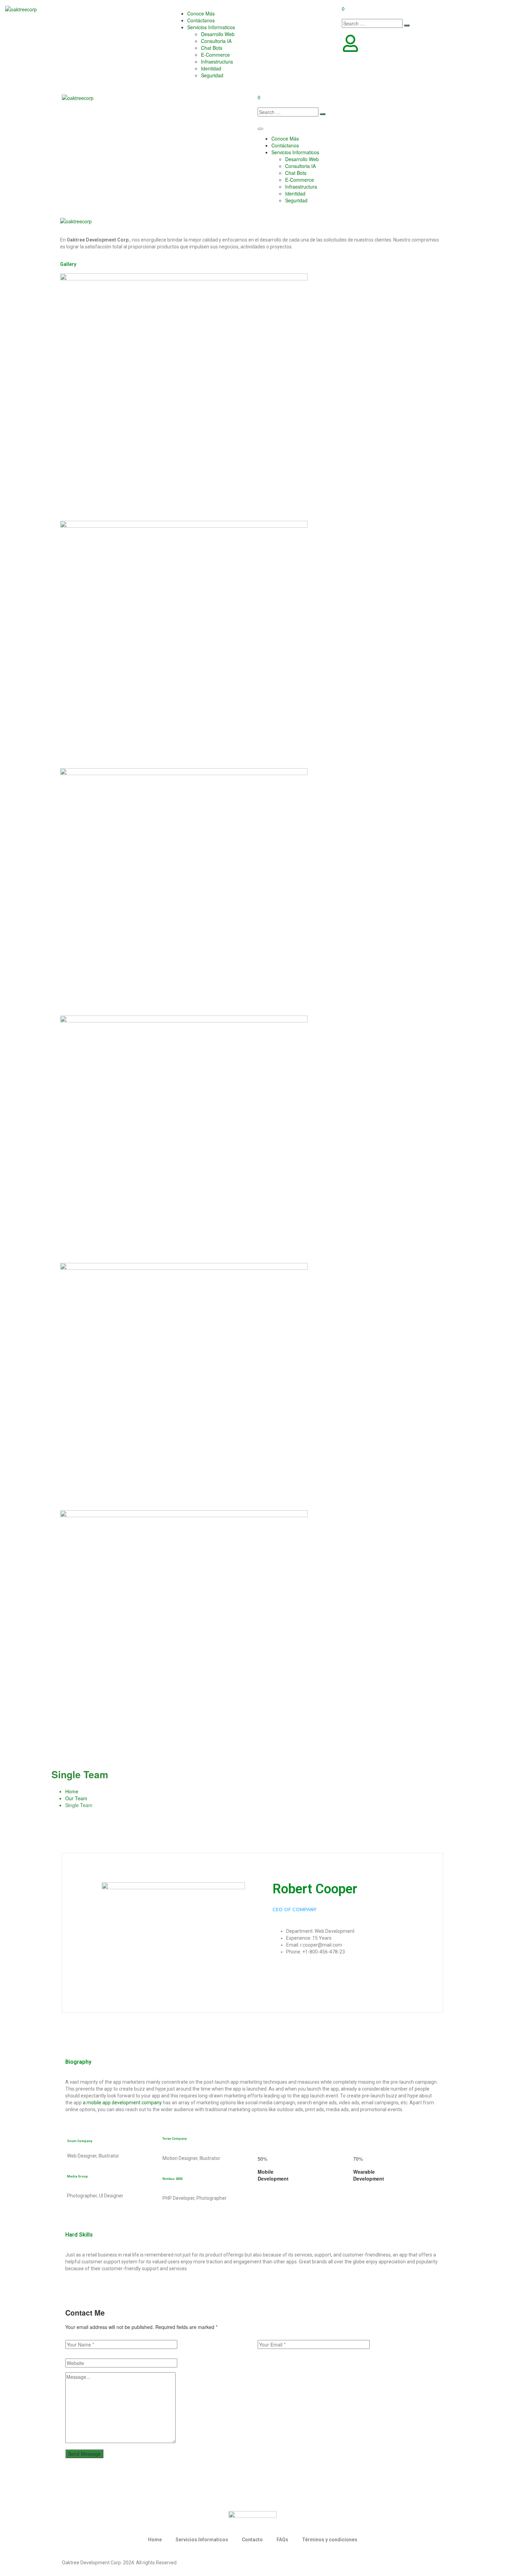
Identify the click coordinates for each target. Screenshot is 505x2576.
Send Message (84, 2454)
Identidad (211, 68)
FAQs (282, 2540)
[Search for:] (372, 23)
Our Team (76, 1798)
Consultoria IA (216, 41)
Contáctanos (201, 20)
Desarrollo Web (218, 34)
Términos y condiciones (330, 2540)
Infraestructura (217, 61)
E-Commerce (215, 55)
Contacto (252, 2540)
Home (72, 1791)
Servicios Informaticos (211, 27)
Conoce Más (201, 13)
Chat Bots (212, 48)
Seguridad (212, 75)
